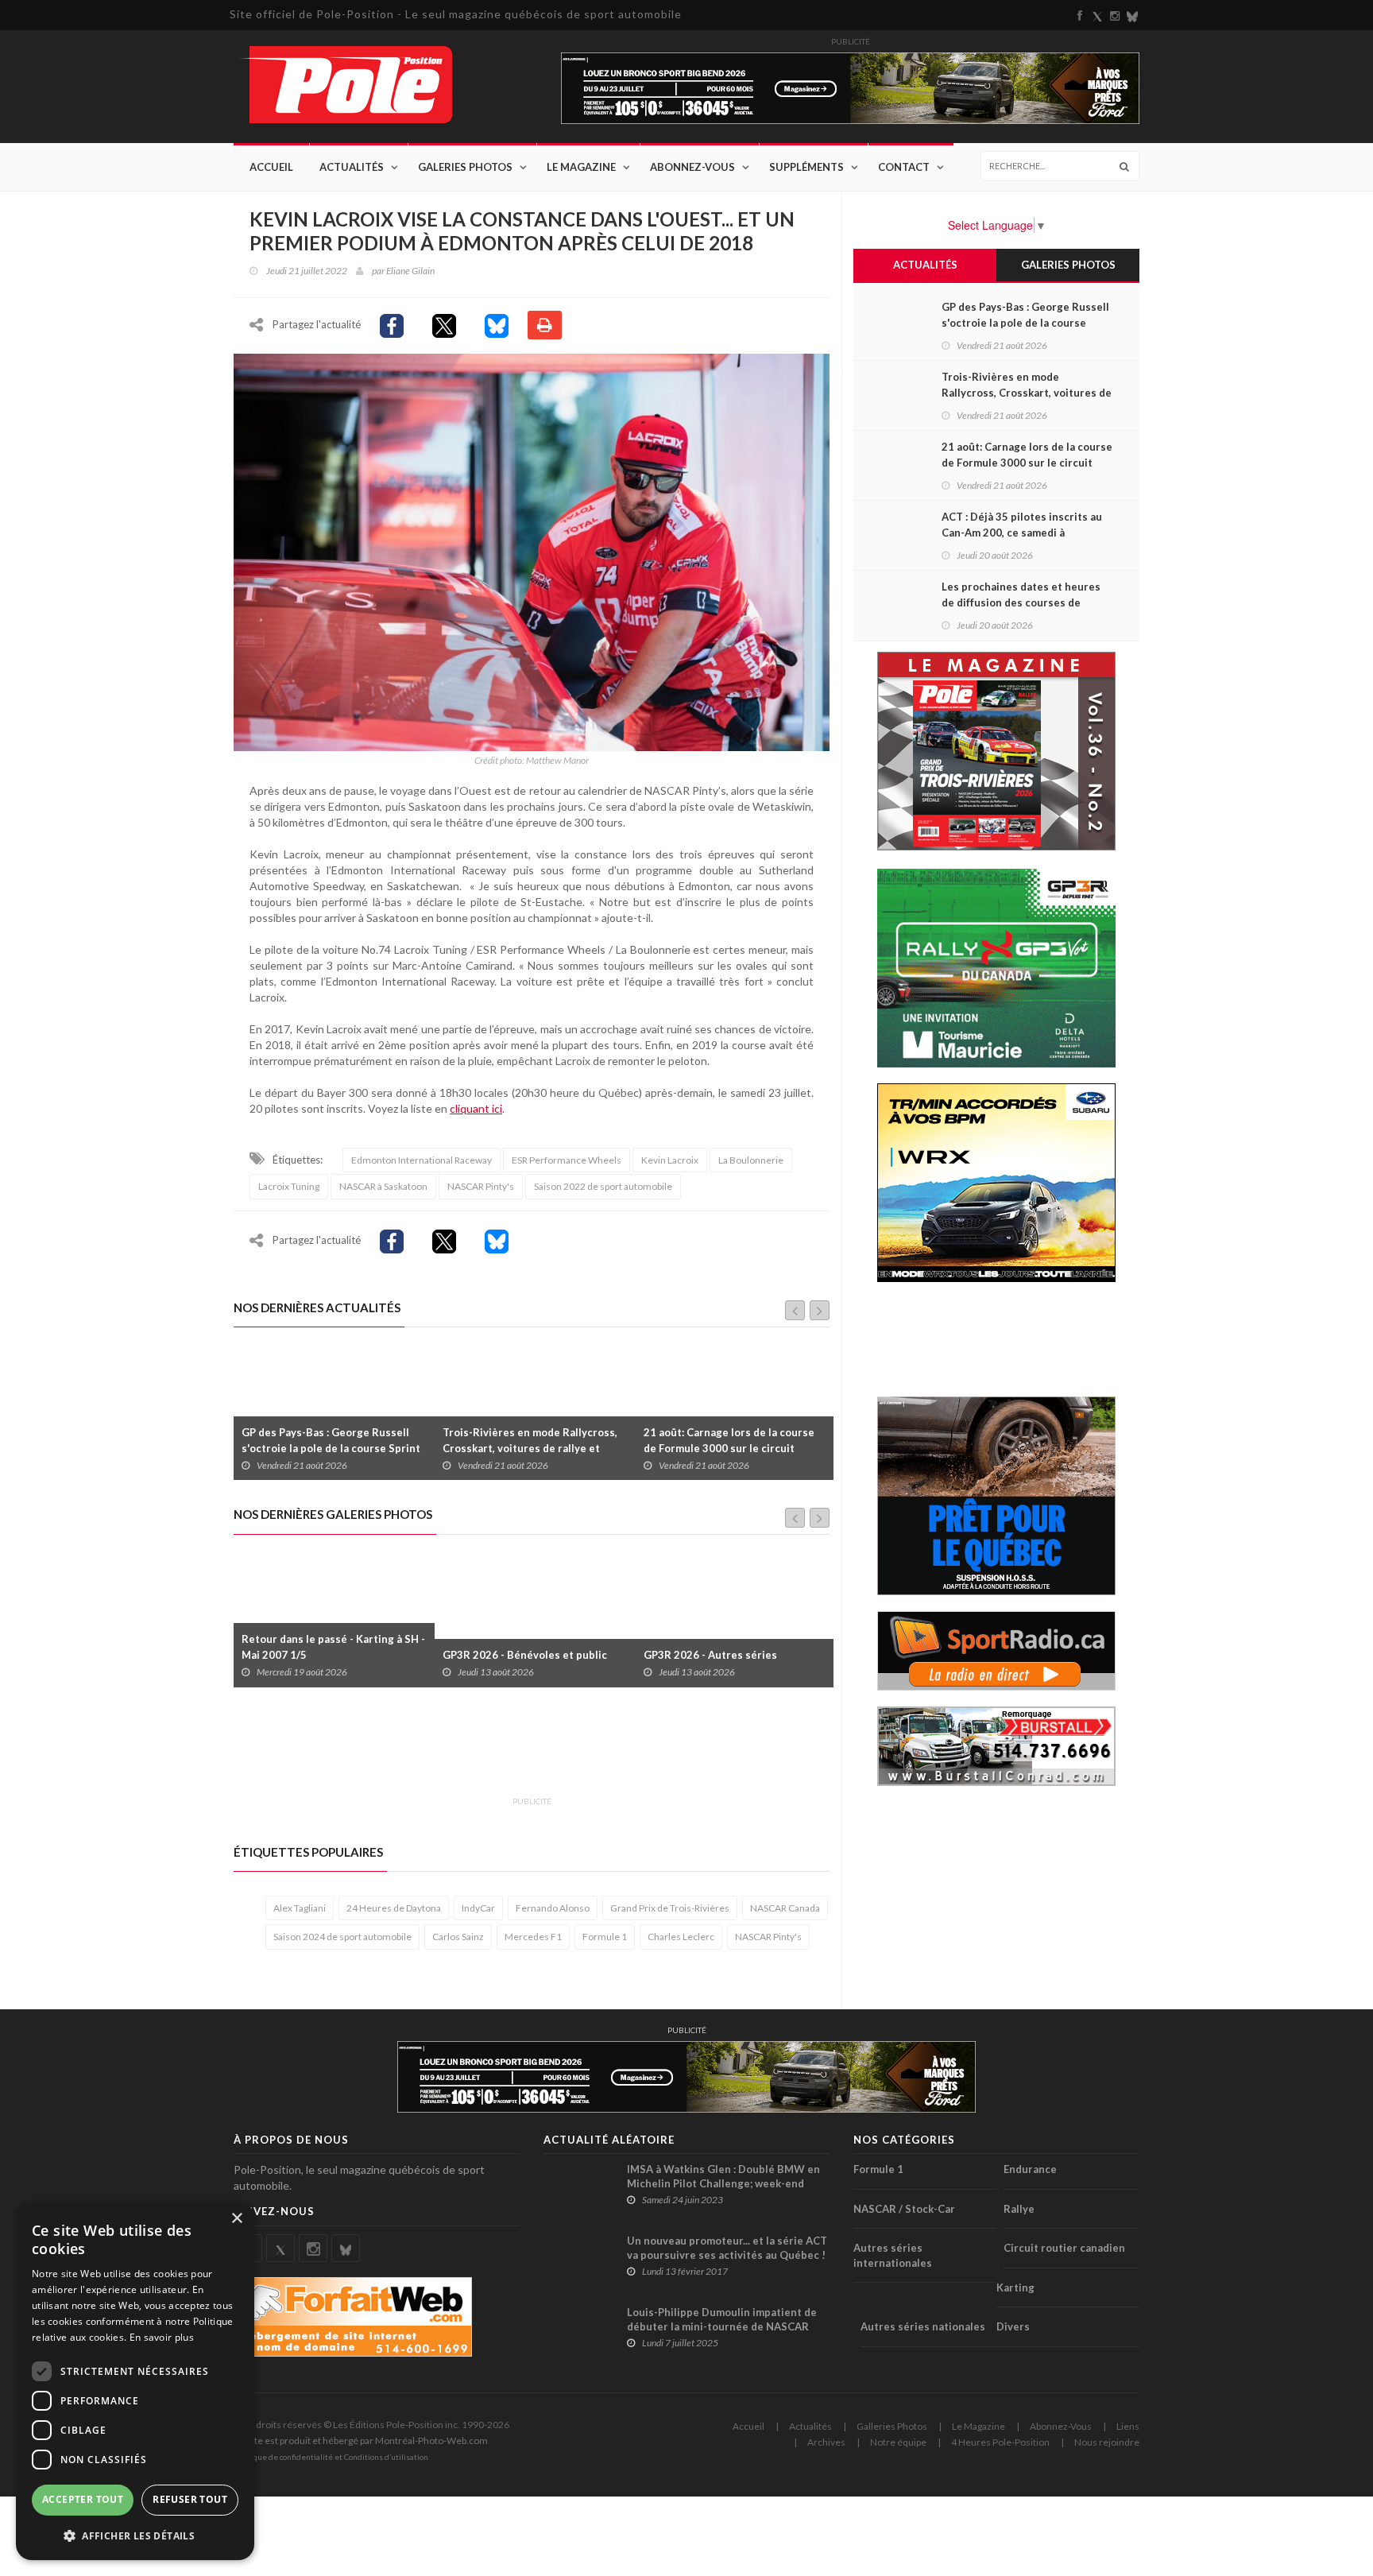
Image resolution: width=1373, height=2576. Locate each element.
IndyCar (478, 1908)
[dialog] (135, 2381)
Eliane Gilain (410, 271)
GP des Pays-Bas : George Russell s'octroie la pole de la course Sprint (1025, 323)
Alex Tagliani (300, 1908)
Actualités (352, 167)
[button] (135, 2535)
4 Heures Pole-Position (1000, 2442)
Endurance (1030, 2169)
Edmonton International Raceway (422, 1160)
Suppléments (806, 167)
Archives (826, 2442)
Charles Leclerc (681, 1937)
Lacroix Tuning (289, 1186)
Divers (1013, 2326)
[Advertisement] (523, 1751)
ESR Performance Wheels (567, 1160)
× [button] (236, 2219)
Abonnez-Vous (692, 167)
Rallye (1019, 2209)
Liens (1128, 2426)
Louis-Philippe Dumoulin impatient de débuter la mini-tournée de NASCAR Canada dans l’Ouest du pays (722, 2326)
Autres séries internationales (893, 2255)
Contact (904, 167)
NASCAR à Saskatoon (383, 1186)
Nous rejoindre (1107, 2442)
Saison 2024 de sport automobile (342, 1937)
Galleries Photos (892, 2426)
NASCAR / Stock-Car (904, 2209)
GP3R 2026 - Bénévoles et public (324, 1655)
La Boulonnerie (751, 1160)
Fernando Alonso (553, 1908)
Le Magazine (581, 167)
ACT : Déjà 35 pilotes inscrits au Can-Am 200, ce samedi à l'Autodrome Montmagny (724, 1448)
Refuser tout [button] (190, 2499)
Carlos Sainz (458, 1937)
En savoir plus (162, 2337)
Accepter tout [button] (83, 2499)
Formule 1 (605, 1937)
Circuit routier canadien (1064, 2248)
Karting (1015, 2287)
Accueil (271, 167)
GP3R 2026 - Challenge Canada (721, 1655)
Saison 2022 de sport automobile (603, 1186)
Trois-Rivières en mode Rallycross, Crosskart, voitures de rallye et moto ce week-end (329, 1448)
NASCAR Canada (785, 1908)
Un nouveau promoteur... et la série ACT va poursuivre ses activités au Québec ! (727, 2248)
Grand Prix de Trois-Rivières (670, 1908)
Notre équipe (898, 2442)
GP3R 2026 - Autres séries (509, 1655)
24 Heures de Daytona (394, 1908)
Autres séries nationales (923, 2326)
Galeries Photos (465, 167)
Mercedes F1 (533, 1937)
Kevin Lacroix (670, 1160)
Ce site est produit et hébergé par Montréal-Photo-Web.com (361, 2440)
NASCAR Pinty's (481, 1186)
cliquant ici (476, 1108)
